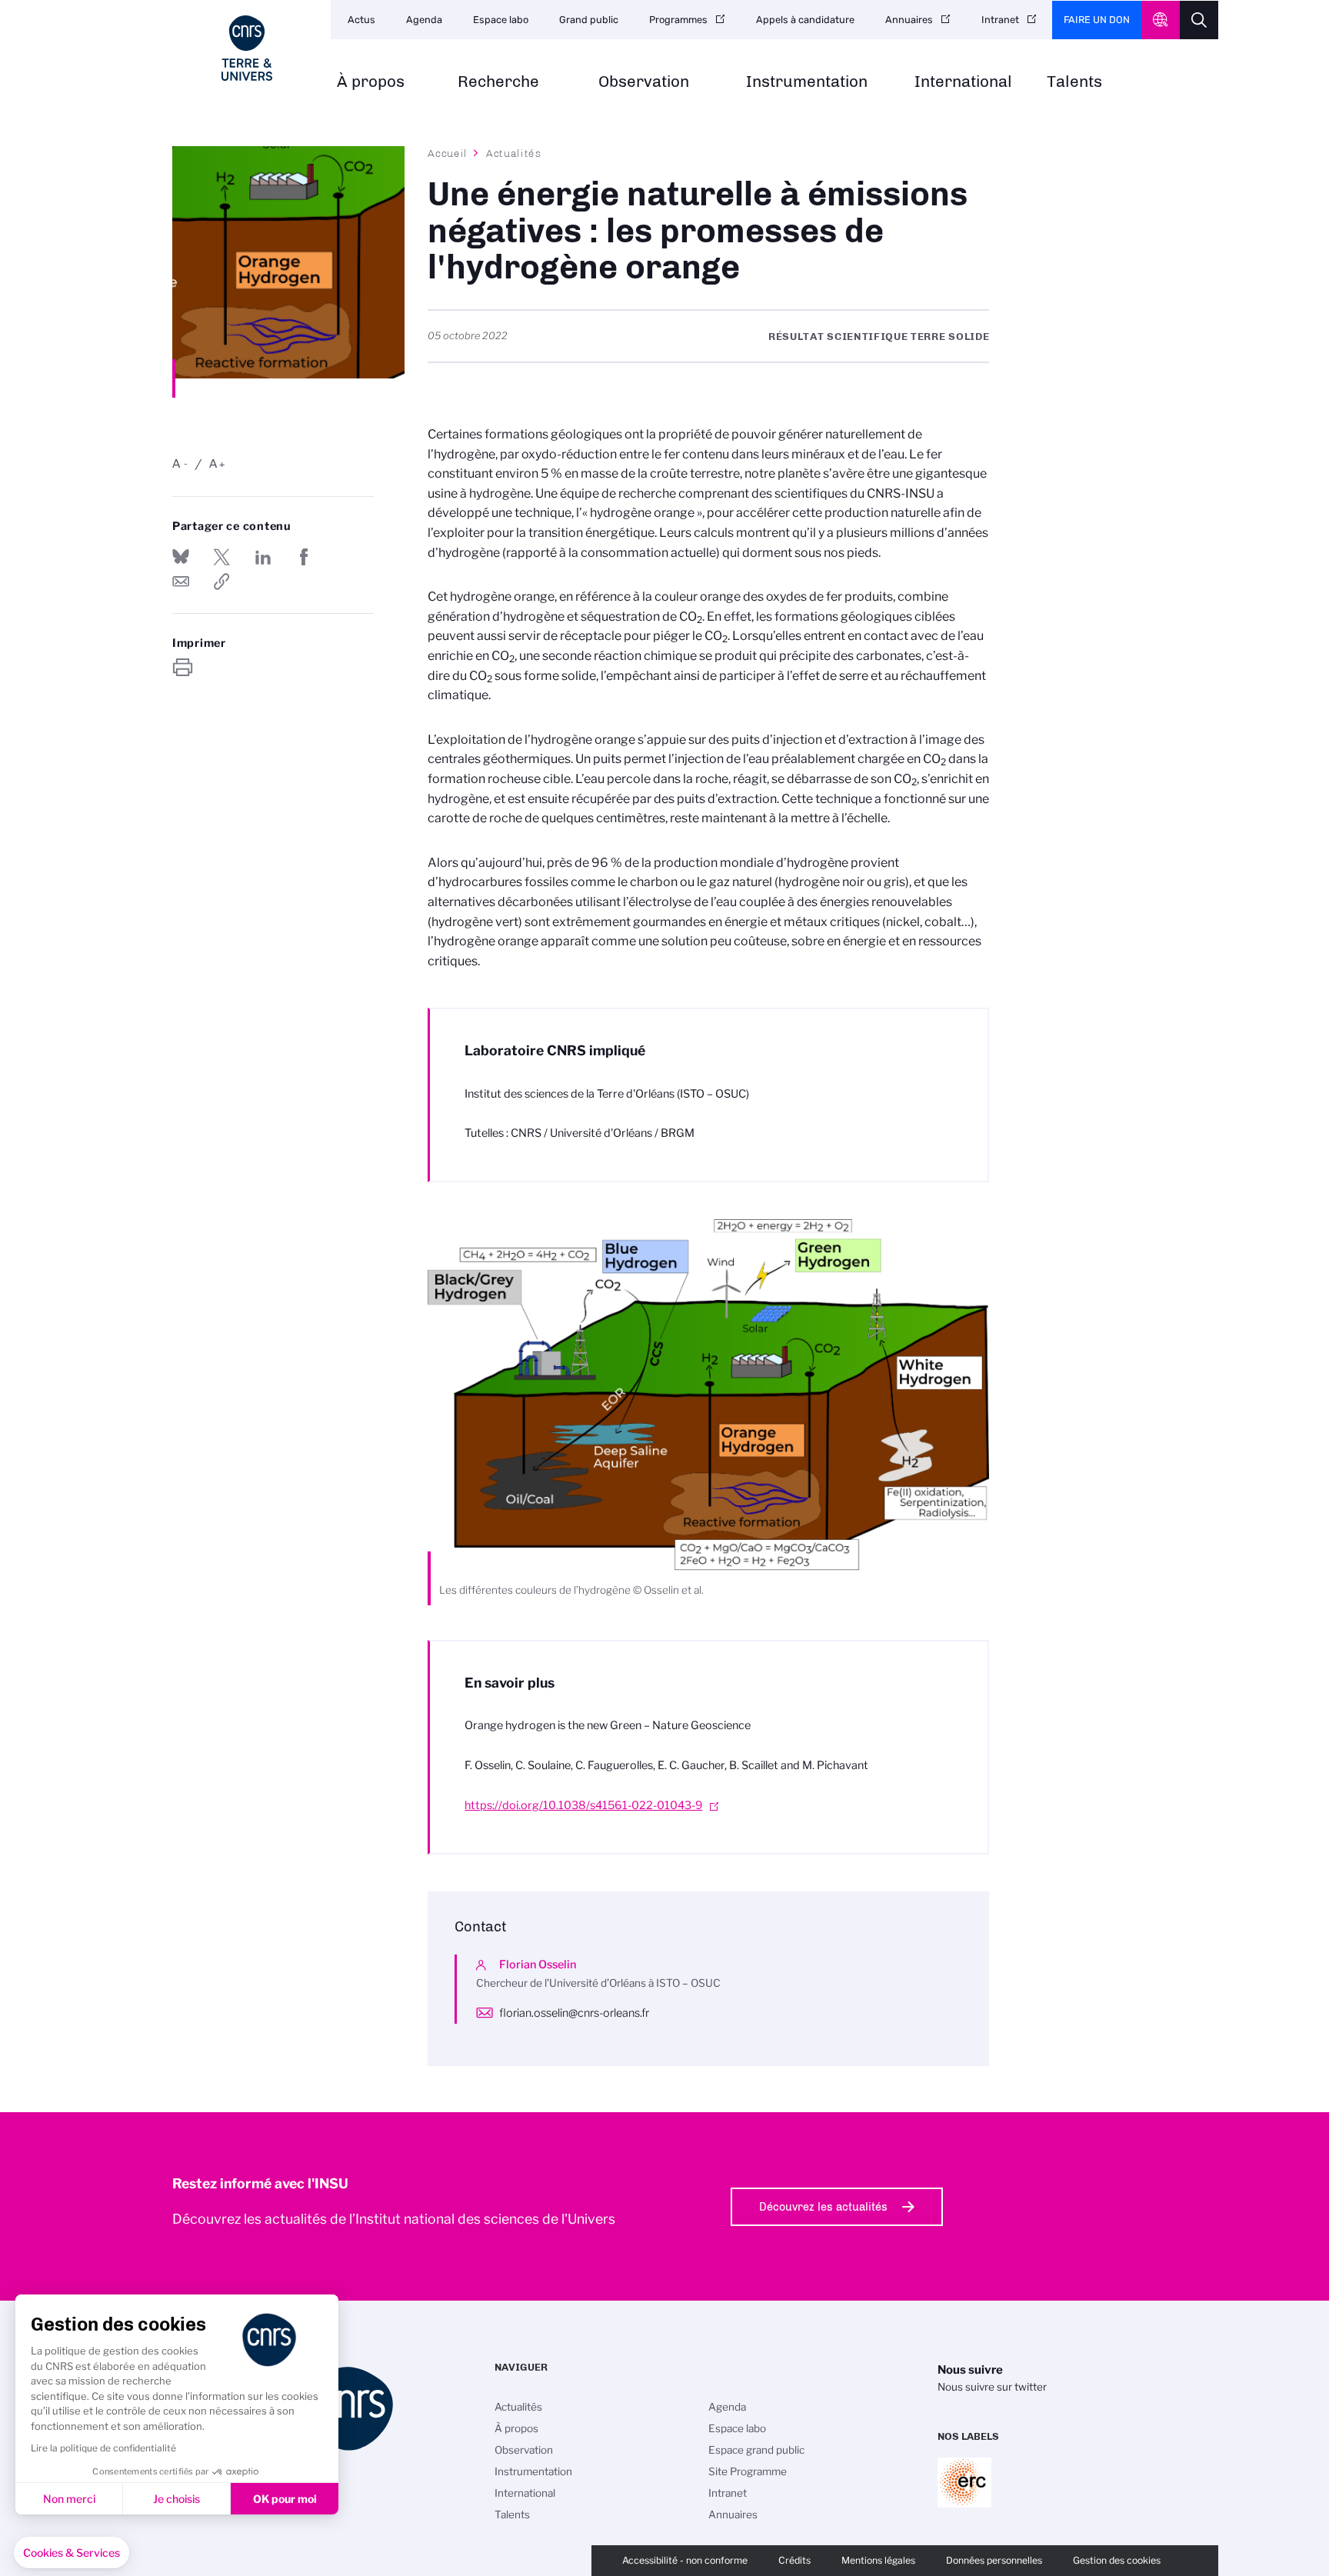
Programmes (678, 20)
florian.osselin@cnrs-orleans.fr (574, 2013)
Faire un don (1097, 20)
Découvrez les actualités (823, 2207)
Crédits (794, 2560)
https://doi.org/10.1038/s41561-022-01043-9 (583, 1805)
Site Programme (748, 2471)
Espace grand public (756, 2450)
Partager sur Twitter (221, 557)
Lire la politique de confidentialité (103, 2448)
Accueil (448, 153)
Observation (644, 82)
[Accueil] (247, 48)
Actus (361, 20)
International (963, 82)
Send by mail (181, 582)
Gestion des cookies (1117, 2560)
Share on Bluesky (181, 557)
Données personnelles (994, 2560)
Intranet (1000, 20)
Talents (1074, 82)
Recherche (498, 82)
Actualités (514, 153)
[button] (72, 2553)
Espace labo (501, 20)
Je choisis (177, 2499)
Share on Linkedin (263, 557)
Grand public (589, 20)
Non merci (69, 2499)
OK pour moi (285, 2499)
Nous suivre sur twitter (992, 2387)
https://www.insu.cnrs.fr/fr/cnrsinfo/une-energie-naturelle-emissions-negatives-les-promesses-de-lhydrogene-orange (221, 582)
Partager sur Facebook (304, 557)
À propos (371, 82)
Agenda (424, 20)
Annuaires (909, 20)
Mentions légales (878, 2560)
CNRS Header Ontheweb (1161, 20)
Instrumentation (807, 82)
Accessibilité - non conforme (685, 2560)
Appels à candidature (805, 20)
